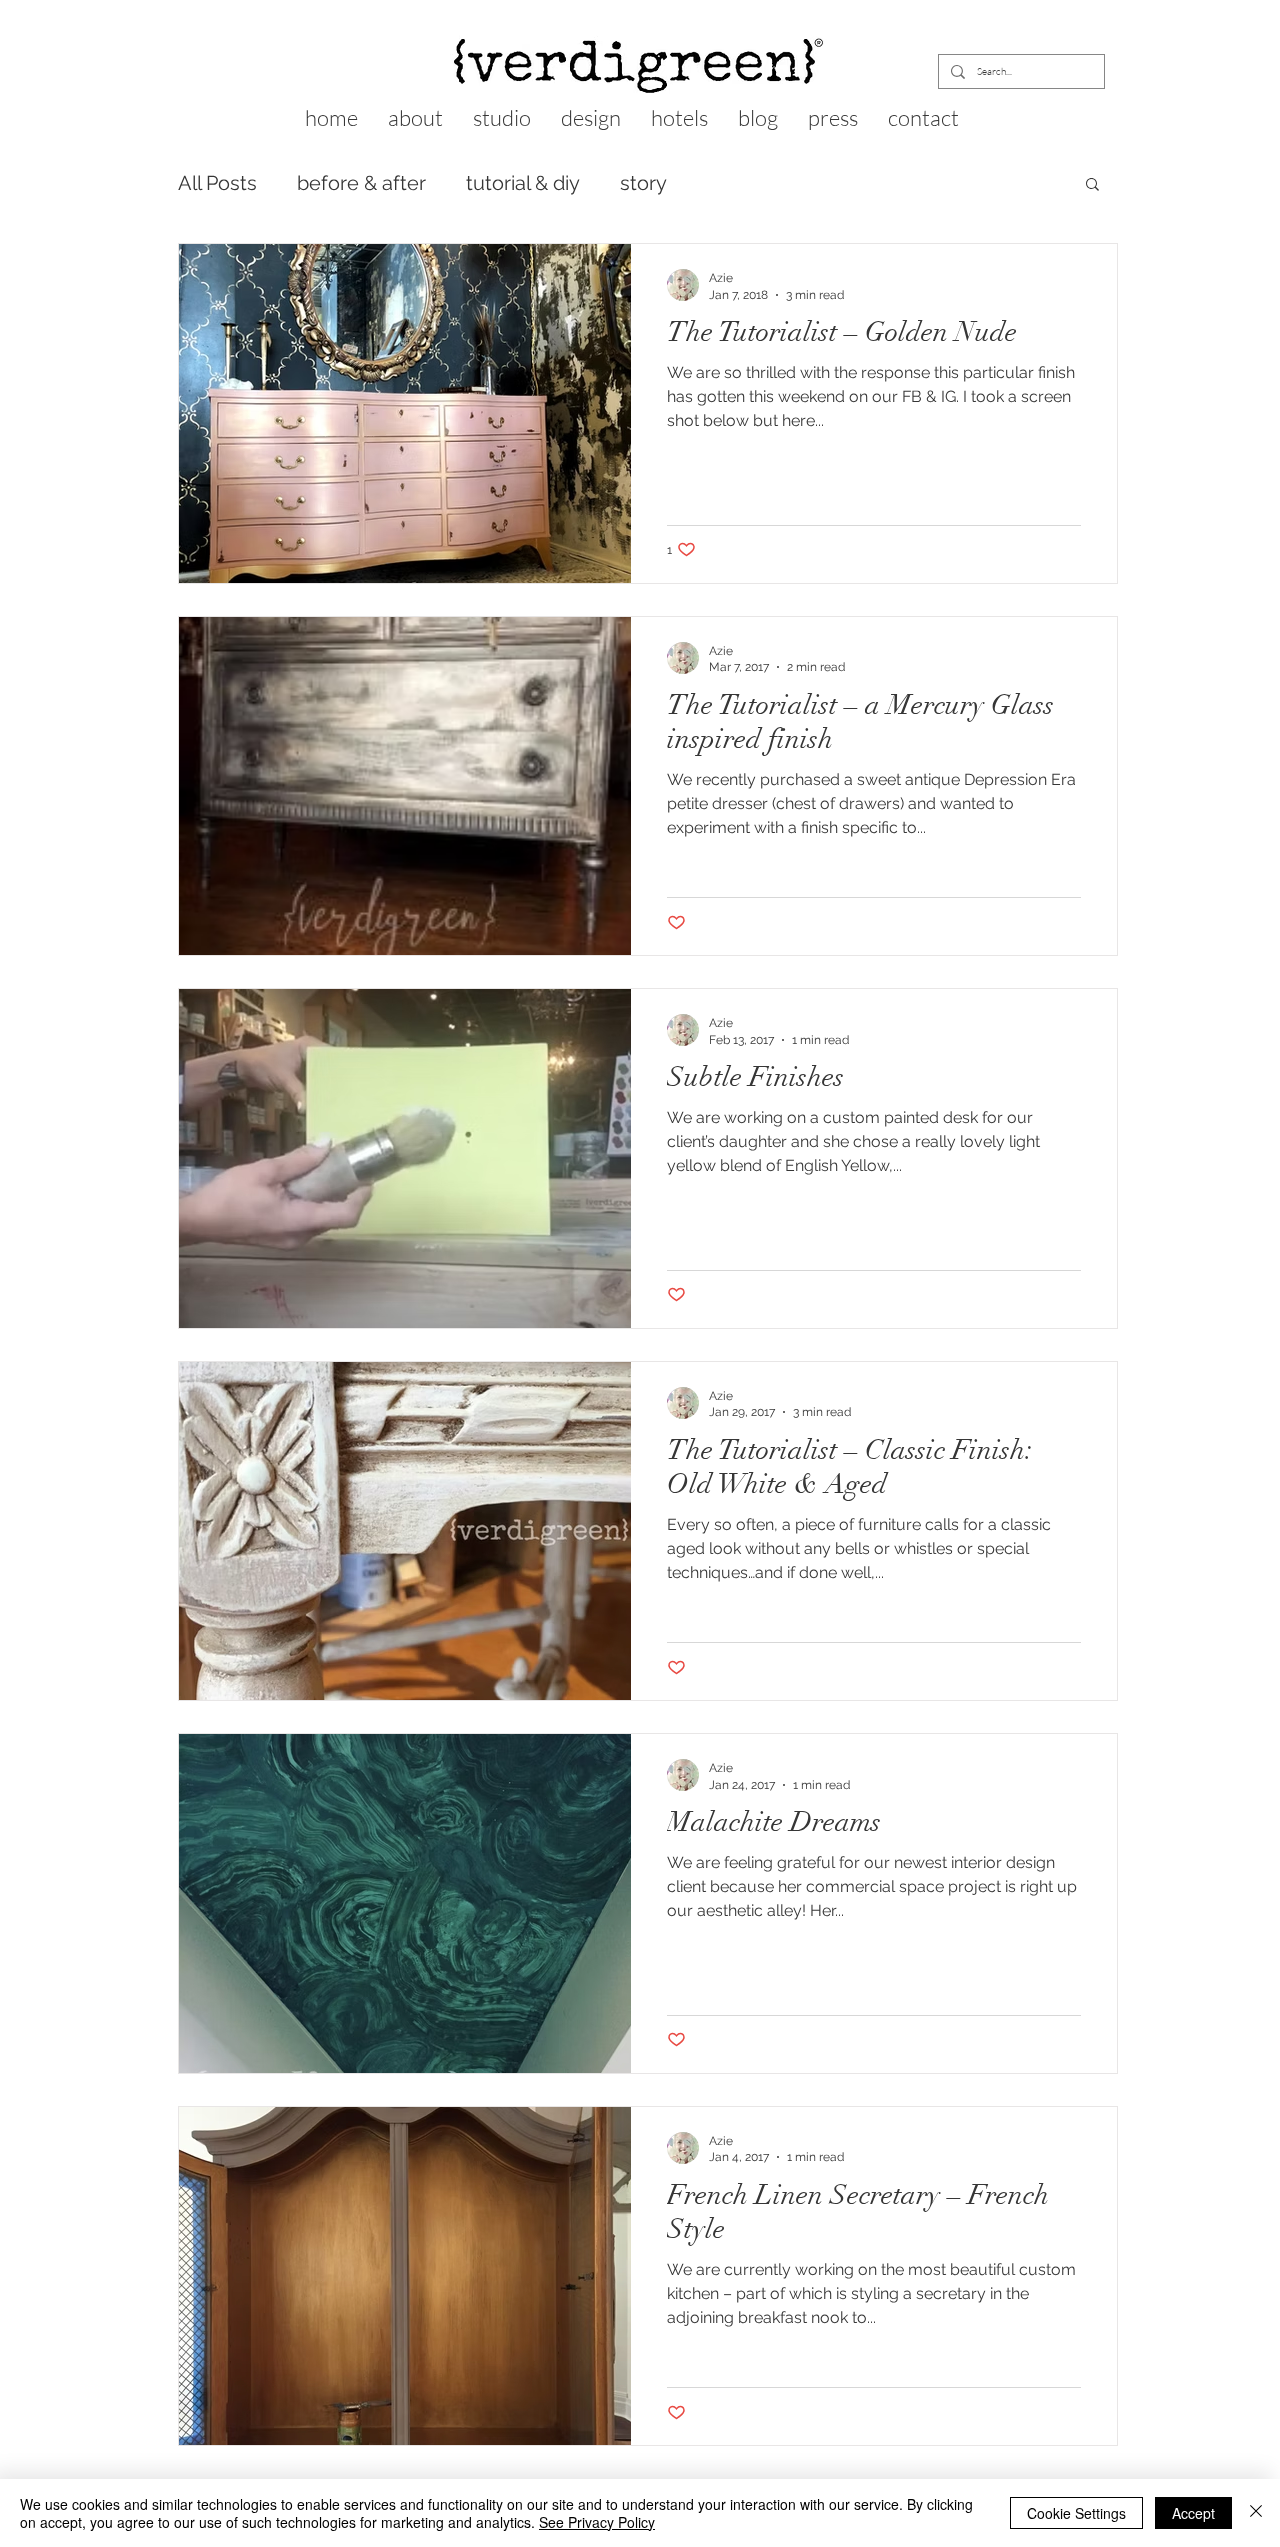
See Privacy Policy (597, 2522)
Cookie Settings (1076, 2513)
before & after (361, 183)
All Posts (217, 183)
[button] (1092, 185)
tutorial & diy (523, 183)
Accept (1193, 2513)
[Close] (1256, 2513)
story (643, 183)
